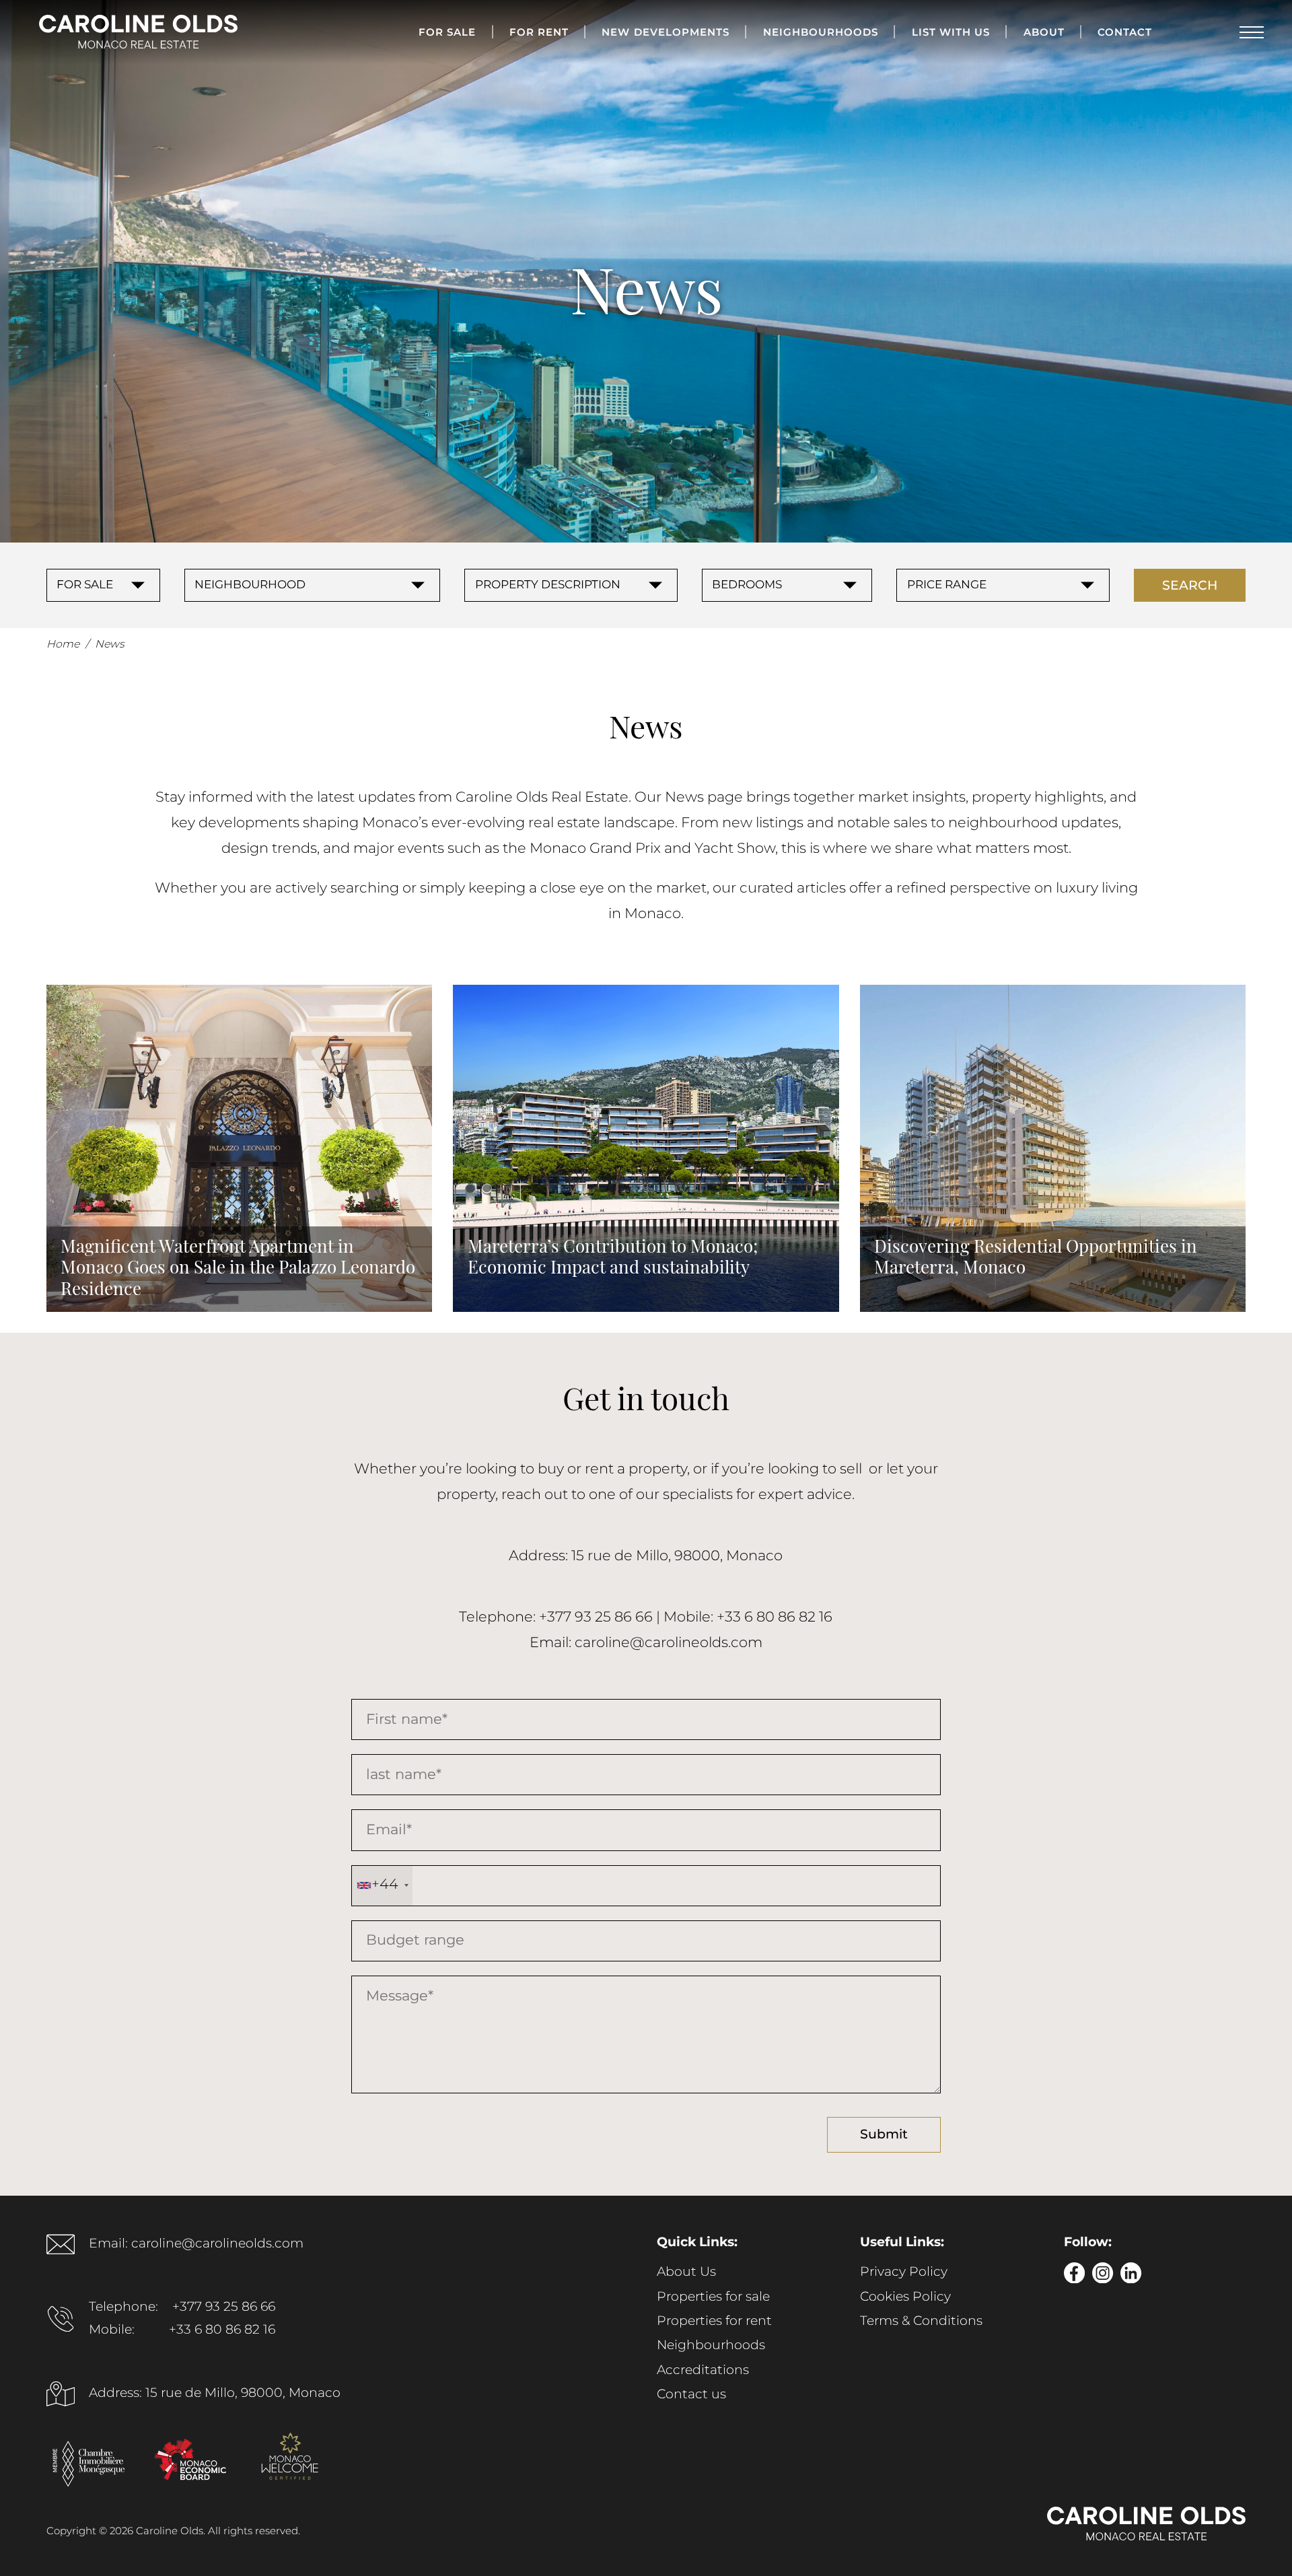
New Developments (666, 33)
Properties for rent (714, 2322)
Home (63, 645)
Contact (1125, 33)
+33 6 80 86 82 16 (222, 2330)
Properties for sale (713, 2297)
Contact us (691, 2395)
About (1044, 33)
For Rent (539, 33)
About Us (686, 2272)
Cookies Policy (905, 2297)
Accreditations (703, 2371)
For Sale (447, 33)
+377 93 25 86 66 (224, 2307)
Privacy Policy (904, 2272)
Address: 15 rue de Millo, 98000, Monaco (215, 2394)
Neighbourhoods (821, 33)
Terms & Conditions (921, 2322)
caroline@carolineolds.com (669, 1643)
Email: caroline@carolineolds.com (196, 2244)
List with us (951, 33)
